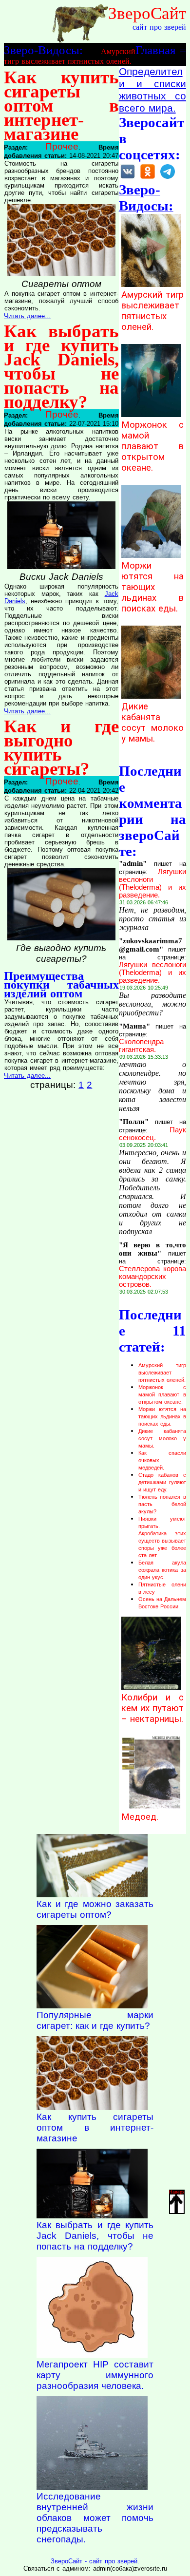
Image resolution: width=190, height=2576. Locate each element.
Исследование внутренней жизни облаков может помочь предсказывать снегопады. (95, 2518)
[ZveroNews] (168, 178)
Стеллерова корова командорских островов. (152, 1277)
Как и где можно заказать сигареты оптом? (95, 1909)
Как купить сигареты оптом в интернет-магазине (61, 105)
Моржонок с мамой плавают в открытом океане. (152, 446)
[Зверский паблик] (148, 178)
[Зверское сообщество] (128, 178)
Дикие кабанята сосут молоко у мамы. (152, 723)
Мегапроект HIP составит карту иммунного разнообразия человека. (95, 2375)
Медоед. (140, 1817)
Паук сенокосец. (152, 1134)
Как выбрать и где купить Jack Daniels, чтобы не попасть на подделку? (61, 366)
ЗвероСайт (147, 13)
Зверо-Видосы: (43, 50)
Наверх (177, 2192)
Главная (156, 50)
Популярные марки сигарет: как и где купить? (95, 2020)
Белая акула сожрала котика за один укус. (162, 1570)
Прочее (62, 146)
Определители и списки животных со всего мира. (152, 90)
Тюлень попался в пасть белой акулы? (162, 1504)
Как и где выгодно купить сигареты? (61, 747)
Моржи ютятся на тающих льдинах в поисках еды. (152, 587)
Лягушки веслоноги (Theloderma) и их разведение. (152, 883)
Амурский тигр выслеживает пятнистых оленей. (152, 311)
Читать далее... (27, 316)
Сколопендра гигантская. (141, 1046)
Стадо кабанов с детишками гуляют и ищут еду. (162, 1482)
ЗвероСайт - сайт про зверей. (95, 2561)
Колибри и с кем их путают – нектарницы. (152, 1708)
